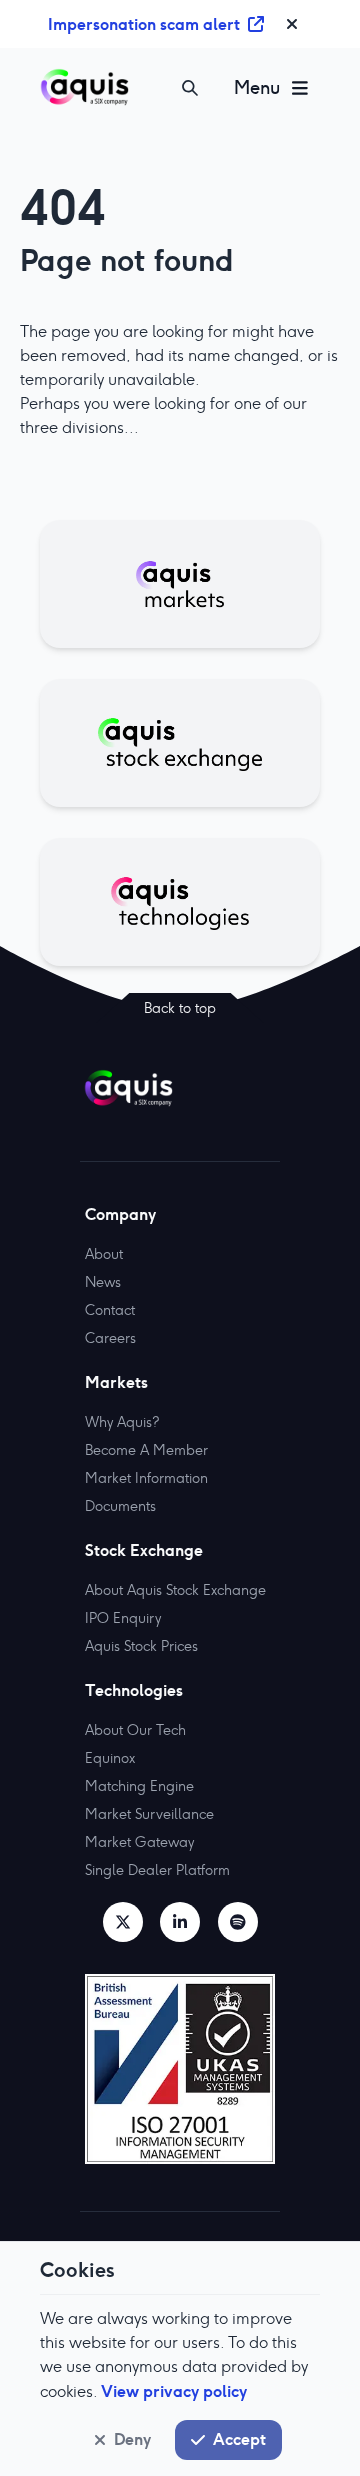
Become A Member (146, 1450)
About (104, 1254)
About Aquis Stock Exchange (175, 1590)
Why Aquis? (122, 1422)
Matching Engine (139, 1786)
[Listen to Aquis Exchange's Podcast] (238, 1922)
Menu (257, 87)
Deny (132, 2439)
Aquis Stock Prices (141, 1646)
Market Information (146, 1478)
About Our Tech (135, 1730)
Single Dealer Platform (157, 1870)
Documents (120, 1506)
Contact (110, 1310)
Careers (110, 1338)
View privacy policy (174, 2391)
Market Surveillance (149, 1814)
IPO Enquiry (123, 1618)
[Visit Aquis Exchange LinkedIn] (180, 1922)
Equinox (110, 1758)
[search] (190, 88)
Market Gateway (139, 1842)
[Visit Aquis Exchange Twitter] (123, 1922)
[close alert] (292, 24)
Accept (239, 2439)
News (103, 1282)
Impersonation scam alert (144, 24)
